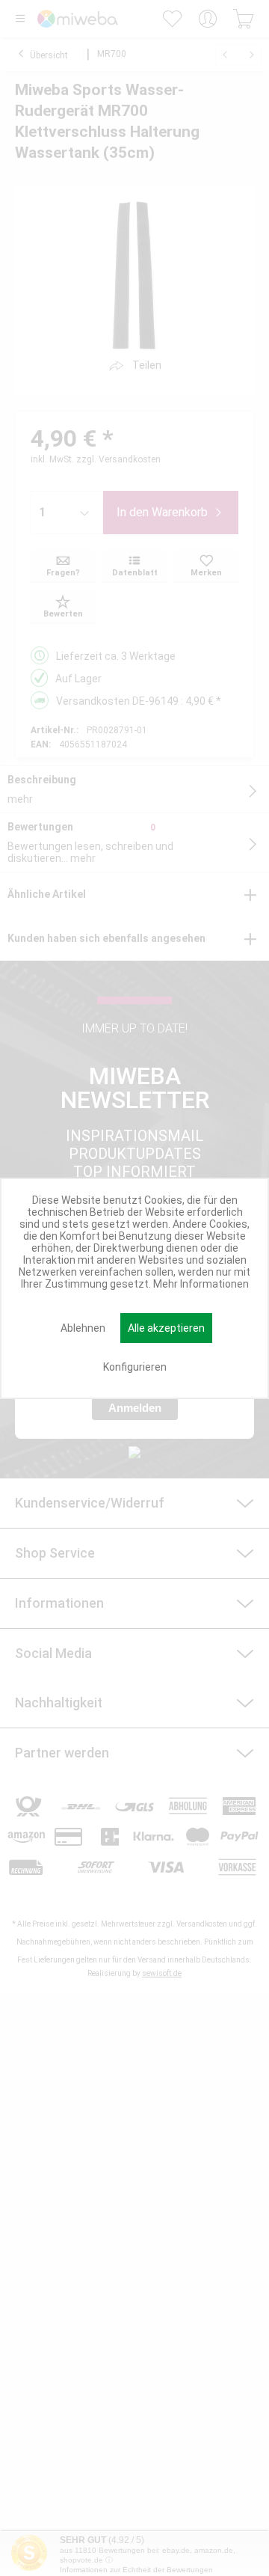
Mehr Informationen (201, 1284)
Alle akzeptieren (166, 1328)
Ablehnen (83, 1328)
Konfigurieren (135, 1367)
